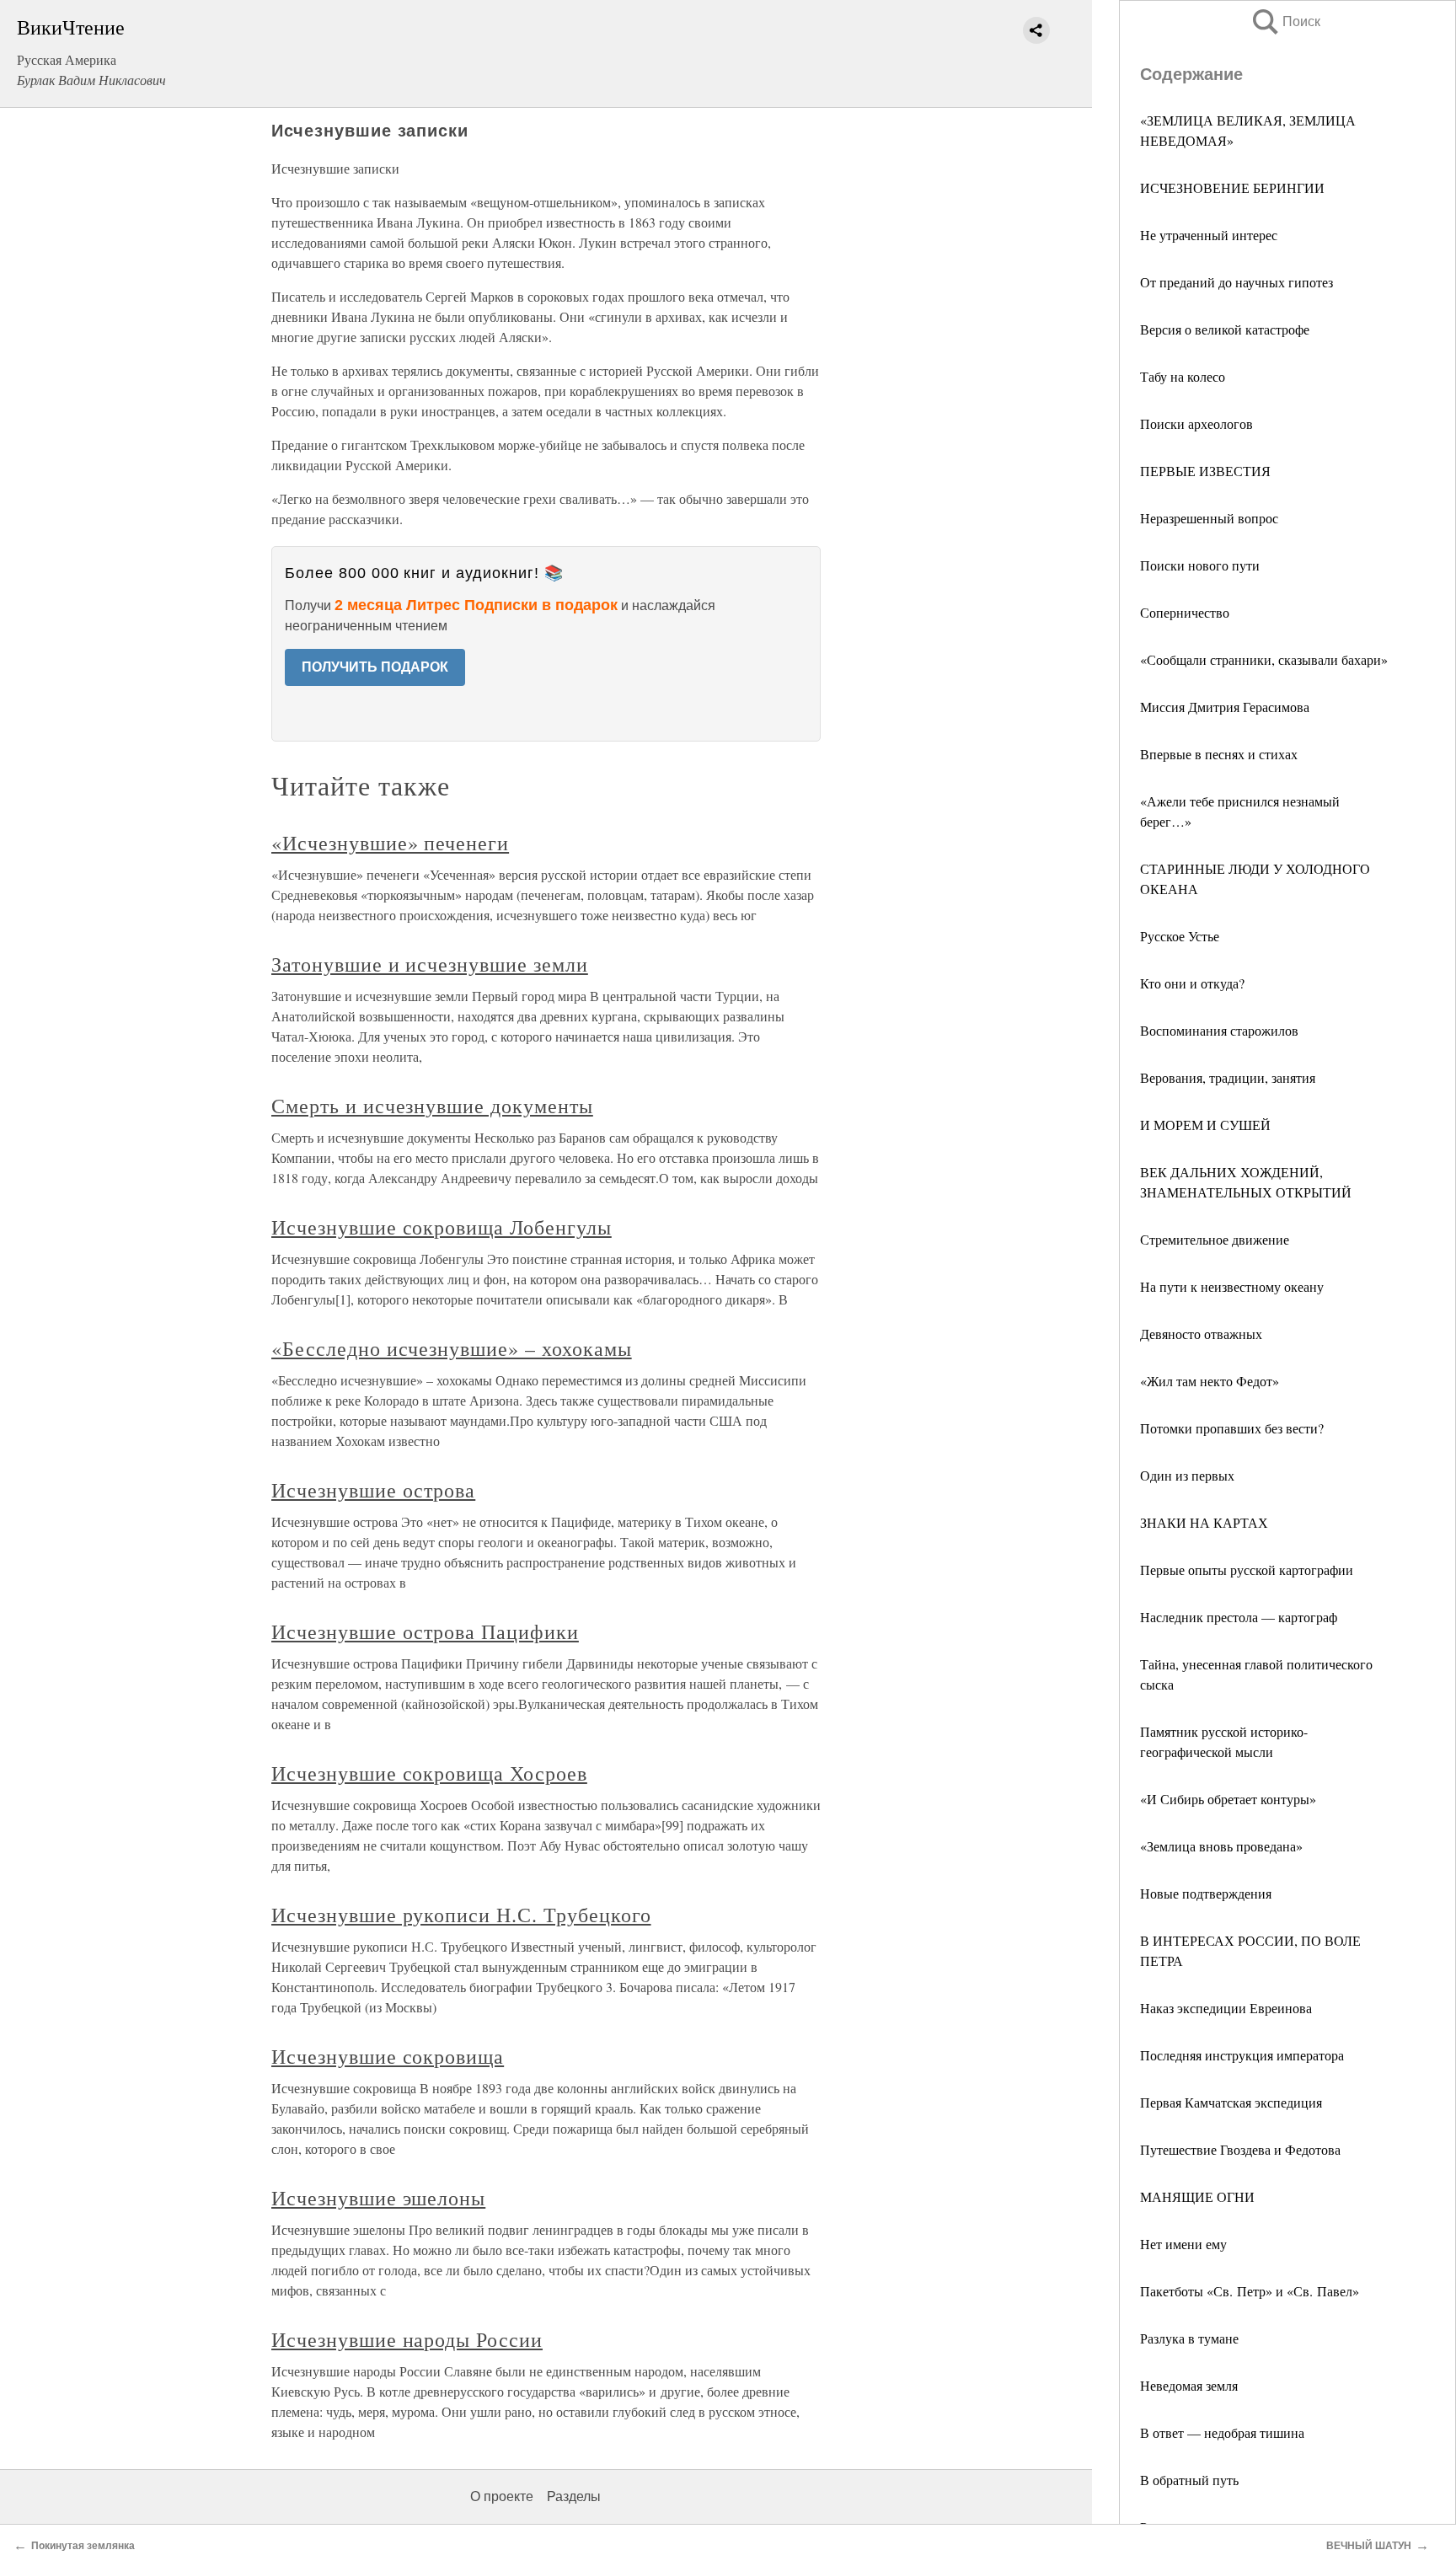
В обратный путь (1189, 2480)
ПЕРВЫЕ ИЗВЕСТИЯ (1205, 471)
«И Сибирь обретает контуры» (1228, 1799)
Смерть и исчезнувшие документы (432, 1106)
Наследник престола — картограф (1239, 1617)
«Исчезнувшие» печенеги (390, 843)
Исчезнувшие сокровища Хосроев (429, 1773)
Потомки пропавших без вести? (1232, 1428)
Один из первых (1187, 1475)
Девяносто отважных (1201, 1334)
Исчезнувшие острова (373, 1490)
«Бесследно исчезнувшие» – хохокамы (452, 1348)
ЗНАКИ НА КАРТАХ (1204, 1522)
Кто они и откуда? (1192, 983)
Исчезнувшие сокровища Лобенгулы (442, 1227)
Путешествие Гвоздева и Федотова (1240, 2149)
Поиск (1285, 21)
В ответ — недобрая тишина (1222, 2432)
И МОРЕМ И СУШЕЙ (1205, 1125)
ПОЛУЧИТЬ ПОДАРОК (375, 667)
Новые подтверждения (1206, 1893)
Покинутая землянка (83, 2546)
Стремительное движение (1215, 1239)
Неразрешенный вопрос (1209, 518)
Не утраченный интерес (1209, 235)
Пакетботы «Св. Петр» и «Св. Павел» (1250, 2291)
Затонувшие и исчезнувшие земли (430, 964)
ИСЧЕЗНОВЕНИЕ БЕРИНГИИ (1232, 187)
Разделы (574, 2496)
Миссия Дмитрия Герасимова (1225, 707)
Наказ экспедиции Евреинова (1226, 2008)
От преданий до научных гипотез (1237, 282)
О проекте (502, 2496)
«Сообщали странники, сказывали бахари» (1264, 659)
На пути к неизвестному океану (1232, 1286)
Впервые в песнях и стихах (1219, 754)
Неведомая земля (1189, 2385)
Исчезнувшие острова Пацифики (425, 1631)
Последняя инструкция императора (1242, 2055)
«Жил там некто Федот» (1210, 1381)
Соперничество (1185, 612)
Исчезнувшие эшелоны (378, 2198)
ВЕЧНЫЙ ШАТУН (1369, 2546)
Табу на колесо (1183, 376)
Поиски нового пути (1200, 565)
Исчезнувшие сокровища (388, 2056)
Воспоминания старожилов (1219, 1030)
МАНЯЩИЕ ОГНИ (1197, 2196)
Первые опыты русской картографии (1247, 1570)
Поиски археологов (1196, 423)
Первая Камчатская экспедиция (1231, 2102)
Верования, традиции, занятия (1228, 1077)
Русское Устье (1180, 936)
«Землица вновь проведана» (1221, 1846)
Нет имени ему (1183, 2244)
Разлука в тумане (1189, 2338)
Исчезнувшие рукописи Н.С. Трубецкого (461, 1915)
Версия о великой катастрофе (1225, 329)
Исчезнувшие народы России (407, 2339)
